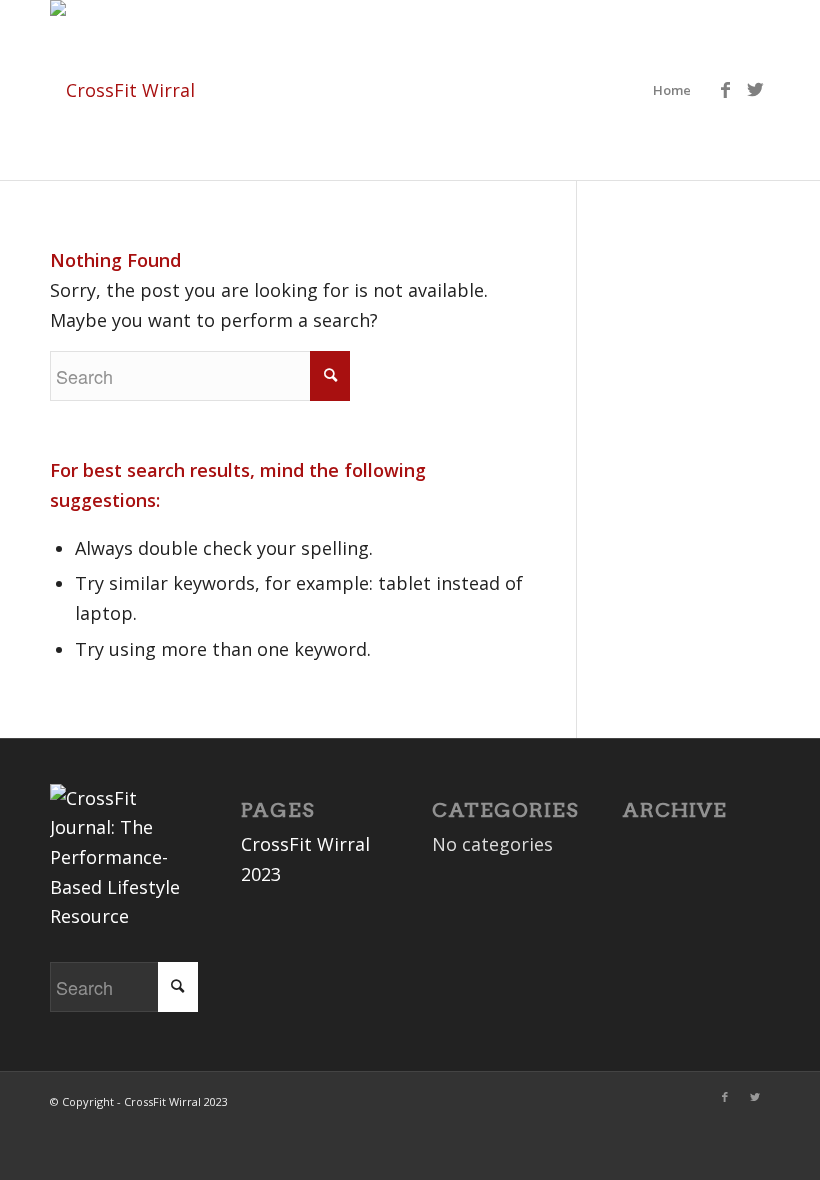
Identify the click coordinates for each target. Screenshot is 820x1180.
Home (672, 90)
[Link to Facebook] (725, 89)
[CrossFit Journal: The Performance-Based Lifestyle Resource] (124, 916)
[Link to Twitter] (755, 89)
